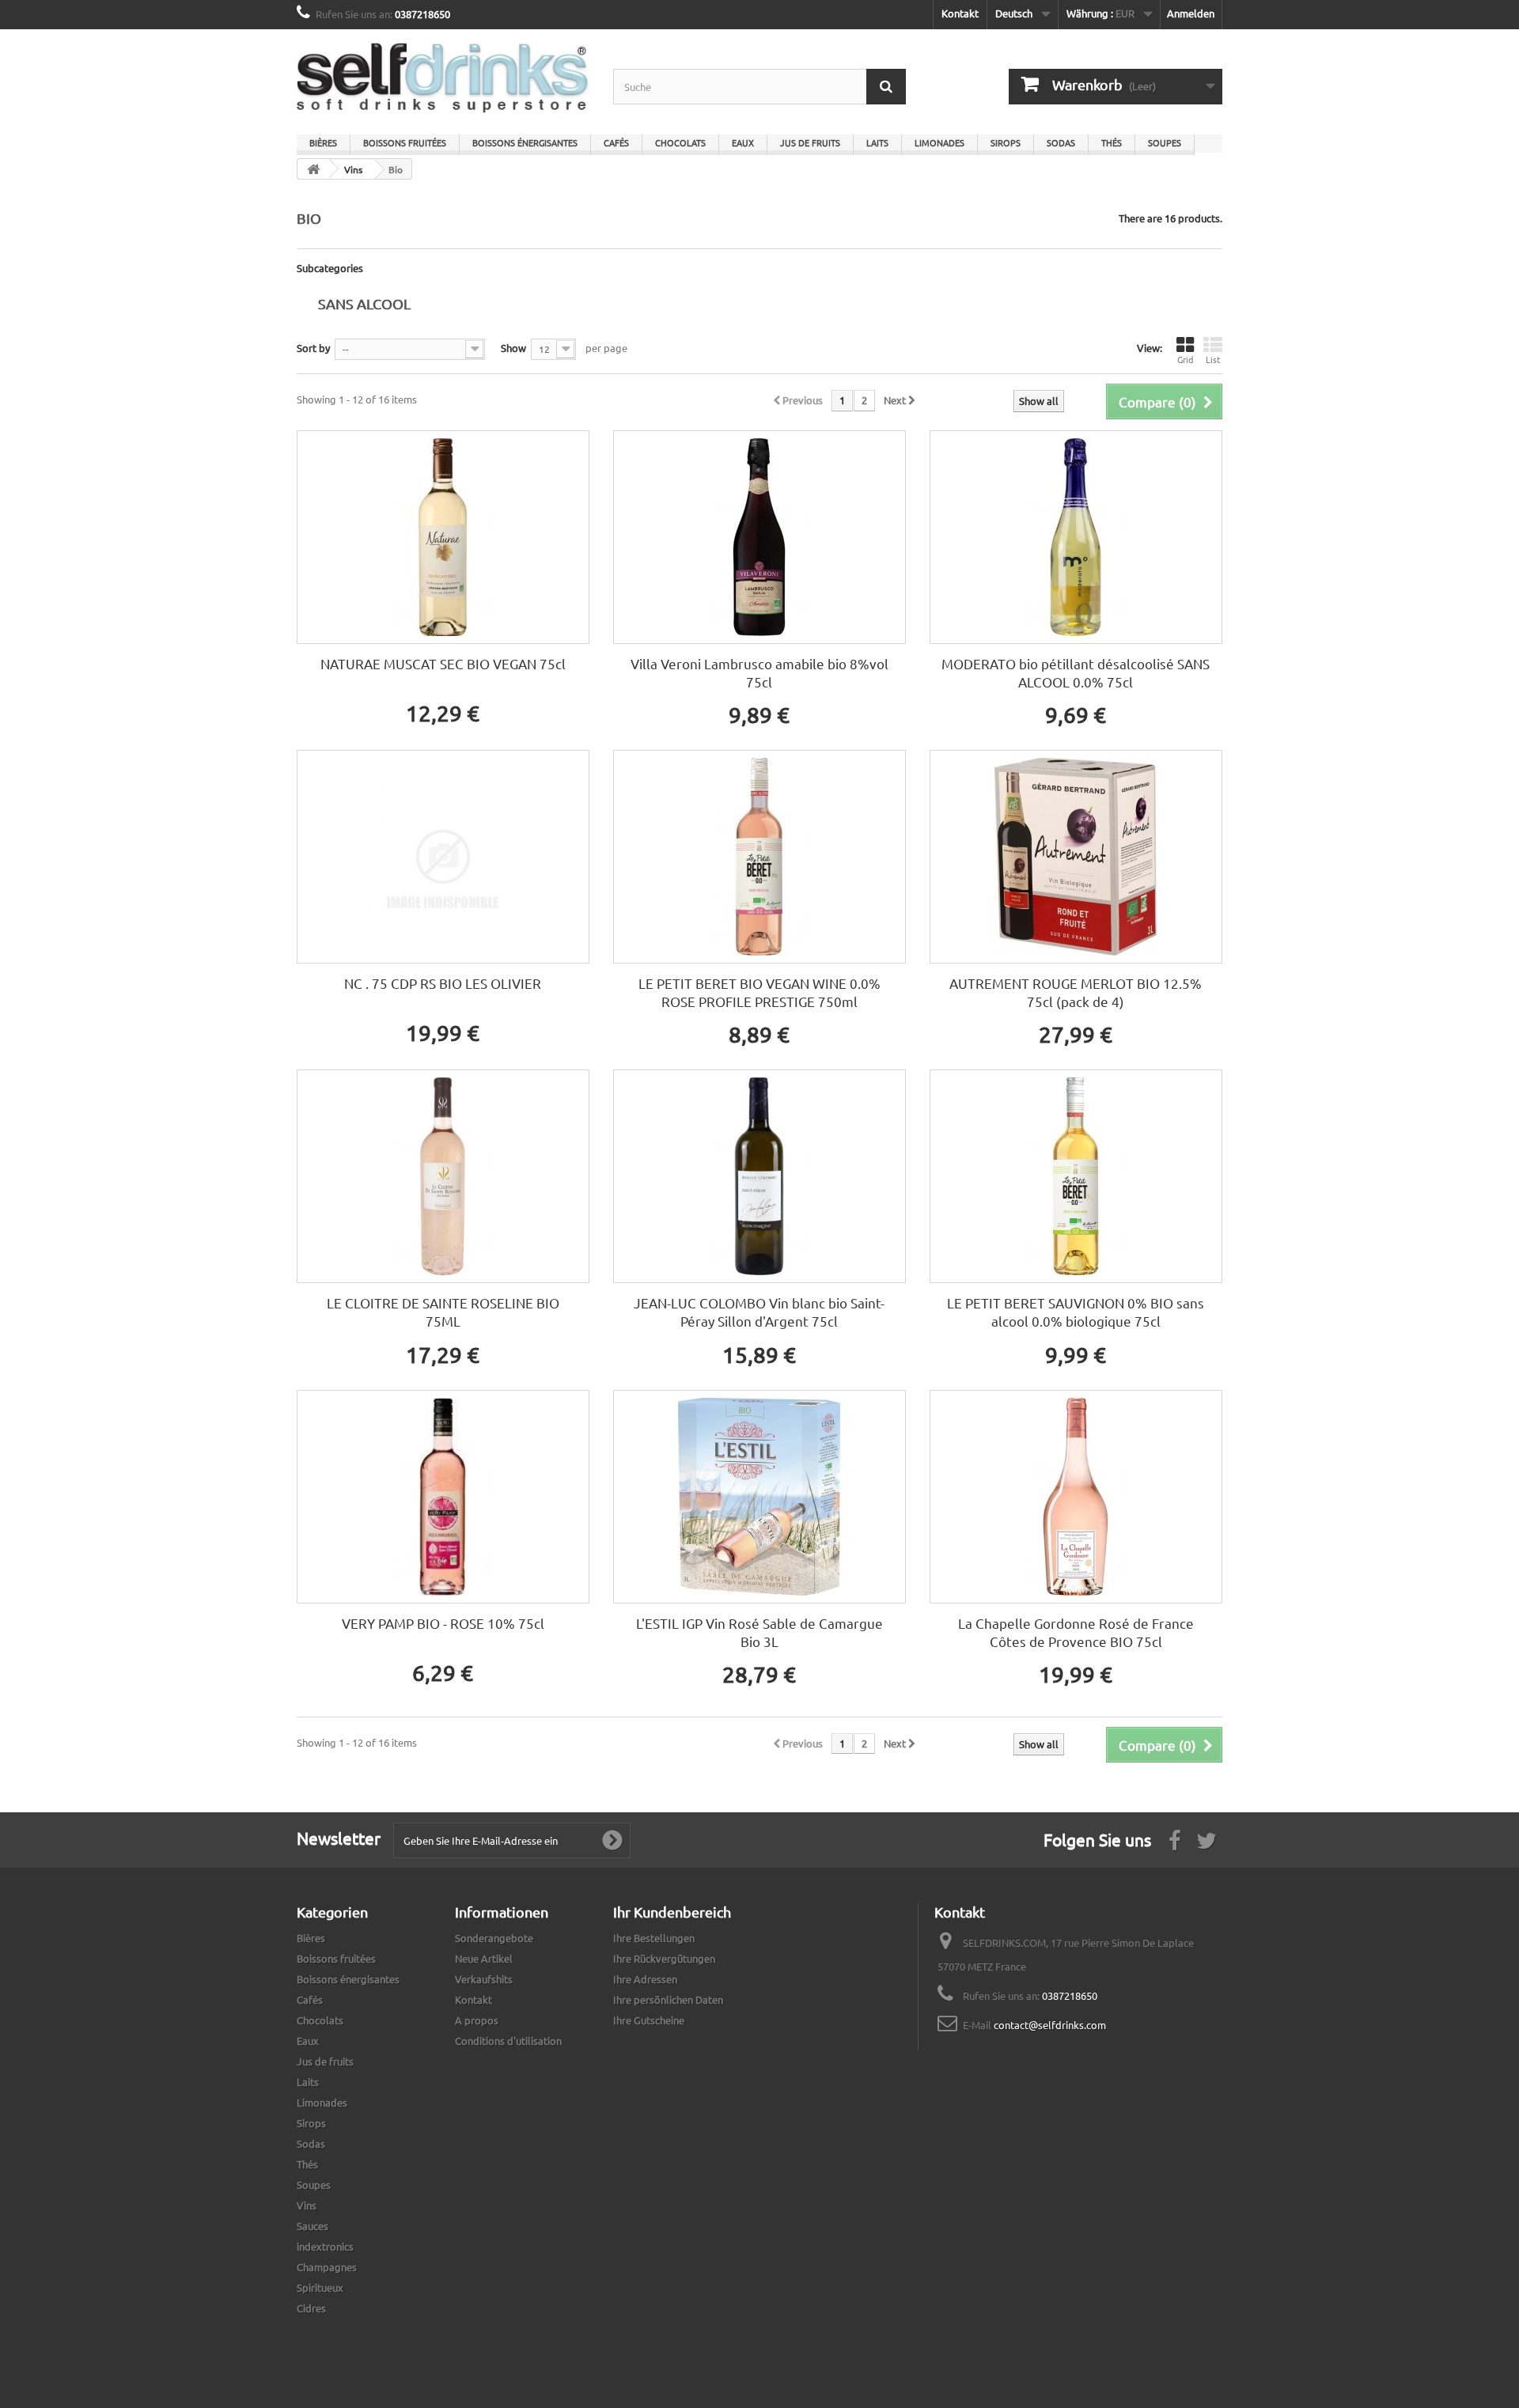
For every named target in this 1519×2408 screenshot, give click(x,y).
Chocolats (680, 142)
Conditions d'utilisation (508, 2041)
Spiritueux (320, 2287)
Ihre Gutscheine (649, 2020)
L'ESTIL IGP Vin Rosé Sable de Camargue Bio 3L (759, 1632)
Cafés (616, 142)
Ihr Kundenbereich (672, 1912)
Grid (1185, 359)
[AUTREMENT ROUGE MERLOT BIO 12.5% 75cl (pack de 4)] (1076, 857)
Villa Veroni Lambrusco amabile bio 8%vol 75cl (759, 672)
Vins (307, 2205)
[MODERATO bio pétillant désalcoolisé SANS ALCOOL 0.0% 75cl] (1076, 537)
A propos (477, 2020)
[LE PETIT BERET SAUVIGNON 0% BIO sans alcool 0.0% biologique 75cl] (1076, 1176)
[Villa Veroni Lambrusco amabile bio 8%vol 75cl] (759, 537)
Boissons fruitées (405, 142)
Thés (1112, 142)
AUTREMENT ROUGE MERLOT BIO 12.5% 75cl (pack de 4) (1076, 992)
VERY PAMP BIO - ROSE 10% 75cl (443, 1623)
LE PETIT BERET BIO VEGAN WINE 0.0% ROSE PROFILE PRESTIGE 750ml (759, 992)
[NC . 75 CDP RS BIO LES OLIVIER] (443, 857)
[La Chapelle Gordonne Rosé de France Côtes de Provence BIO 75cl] (1076, 1497)
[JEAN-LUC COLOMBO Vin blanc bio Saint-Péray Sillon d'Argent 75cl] (759, 1176)
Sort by (313, 348)
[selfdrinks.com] (443, 78)
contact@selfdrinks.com (1050, 2025)
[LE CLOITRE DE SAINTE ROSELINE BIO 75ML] (443, 1176)
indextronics (325, 2246)
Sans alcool (364, 303)
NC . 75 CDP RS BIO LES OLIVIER (443, 983)
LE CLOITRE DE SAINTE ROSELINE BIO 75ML (443, 1312)
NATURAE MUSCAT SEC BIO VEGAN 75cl (443, 663)
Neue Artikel (484, 1958)
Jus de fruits (810, 142)
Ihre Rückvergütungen (664, 1958)
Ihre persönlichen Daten (668, 1999)
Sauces (313, 2226)
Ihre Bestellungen (654, 1938)
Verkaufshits (484, 1979)
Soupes (1165, 142)
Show (513, 348)
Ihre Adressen (645, 1979)
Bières (323, 142)
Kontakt (960, 13)
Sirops (1006, 142)
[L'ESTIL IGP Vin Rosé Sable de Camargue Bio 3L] (759, 1497)
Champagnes (327, 2267)
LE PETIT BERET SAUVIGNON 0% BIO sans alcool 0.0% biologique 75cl (1076, 1312)
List (1213, 359)
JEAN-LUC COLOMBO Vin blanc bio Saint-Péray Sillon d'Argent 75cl (759, 1312)
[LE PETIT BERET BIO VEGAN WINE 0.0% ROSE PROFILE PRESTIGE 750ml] (759, 857)
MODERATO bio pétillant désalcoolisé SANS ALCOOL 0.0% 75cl (1076, 672)
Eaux (743, 142)
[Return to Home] (313, 169)
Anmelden (1191, 13)
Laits (877, 142)
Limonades (939, 142)
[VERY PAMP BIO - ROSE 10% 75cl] (443, 1497)
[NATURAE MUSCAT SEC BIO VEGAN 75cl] (443, 537)
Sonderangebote (494, 1938)
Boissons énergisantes (525, 142)
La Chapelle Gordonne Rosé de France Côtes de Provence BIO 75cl (1076, 1632)
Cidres (311, 2308)
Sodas (1061, 142)
